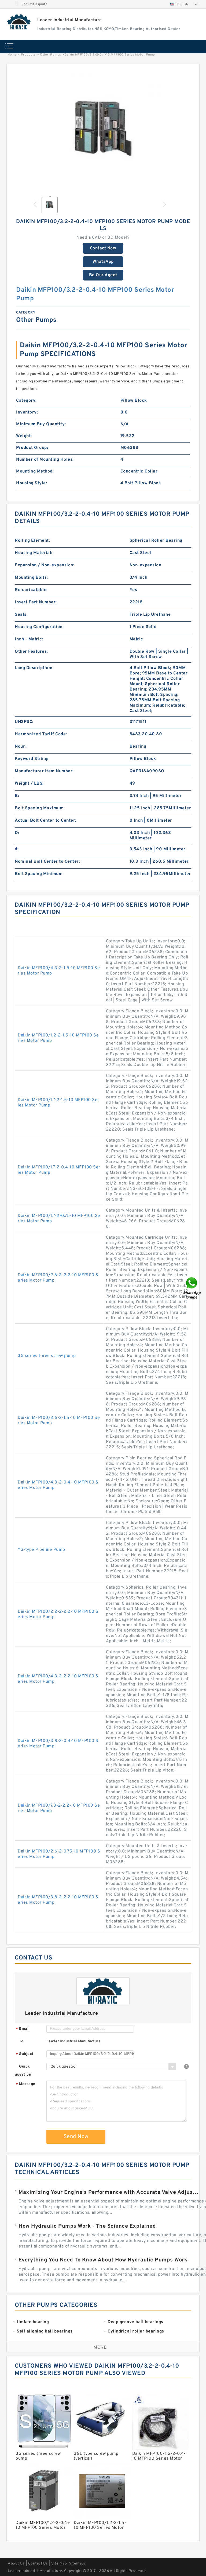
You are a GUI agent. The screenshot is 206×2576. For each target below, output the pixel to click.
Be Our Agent (103, 275)
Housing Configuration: (39, 627)
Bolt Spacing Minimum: (39, 874)
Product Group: (32, 448)
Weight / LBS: (29, 784)
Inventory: (27, 412)
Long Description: (34, 668)
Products (28, 55)
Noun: (21, 747)
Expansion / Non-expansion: (45, 565)
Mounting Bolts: (31, 578)
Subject (25, 2054)
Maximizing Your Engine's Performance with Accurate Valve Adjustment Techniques (109, 2193)
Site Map (59, 2564)
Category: (26, 401)
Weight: (24, 436)
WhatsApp (103, 262)
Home (12, 55)
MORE (100, 2348)
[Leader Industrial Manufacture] (19, 22)
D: (17, 833)
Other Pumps (51, 55)
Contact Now (103, 248)
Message (26, 2084)
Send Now (76, 2137)
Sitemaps (77, 2564)
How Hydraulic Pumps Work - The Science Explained (87, 2226)
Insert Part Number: (36, 602)
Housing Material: (34, 553)
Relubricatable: (31, 590)
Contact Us (38, 2564)
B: (17, 796)
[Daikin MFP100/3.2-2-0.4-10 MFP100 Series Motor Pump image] (103, 131)
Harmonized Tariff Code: (41, 734)
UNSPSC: (24, 722)
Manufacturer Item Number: (44, 771)
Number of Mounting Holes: (45, 460)
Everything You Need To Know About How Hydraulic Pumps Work (103, 2260)
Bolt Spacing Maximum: (40, 808)
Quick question (23, 2071)
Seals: (21, 615)
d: (17, 849)
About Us (16, 2564)
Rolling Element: (32, 541)
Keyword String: (32, 759)
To (21, 2041)
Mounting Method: (35, 471)
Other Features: (31, 652)
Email (23, 2029)
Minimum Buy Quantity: (41, 424)
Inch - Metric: (29, 639)
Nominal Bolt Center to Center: (47, 862)
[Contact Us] (192, 1288)
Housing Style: (32, 483)
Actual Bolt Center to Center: (46, 821)
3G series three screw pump (47, 1356)
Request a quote (34, 4)
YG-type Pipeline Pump (41, 1550)
